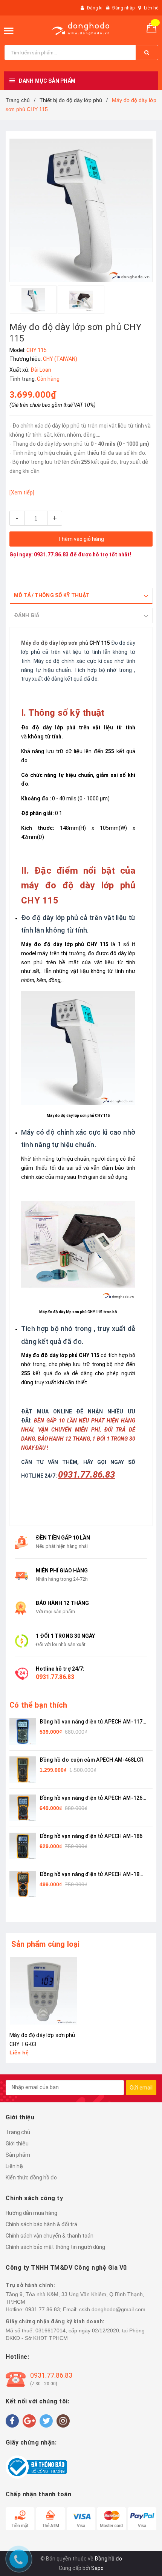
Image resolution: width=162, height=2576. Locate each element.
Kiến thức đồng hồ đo (31, 2178)
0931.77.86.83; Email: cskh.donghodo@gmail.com (85, 2309)
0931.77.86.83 (51, 554)
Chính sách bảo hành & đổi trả (41, 2224)
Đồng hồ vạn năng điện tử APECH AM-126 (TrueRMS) (91, 1798)
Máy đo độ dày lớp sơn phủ (55, 643)
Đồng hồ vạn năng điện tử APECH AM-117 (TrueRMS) (91, 1722)
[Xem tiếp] (22, 493)
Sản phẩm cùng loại (46, 1944)
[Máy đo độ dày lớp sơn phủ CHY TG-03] (43, 1991)
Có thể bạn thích (38, 1705)
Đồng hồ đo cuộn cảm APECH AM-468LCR (92, 1760)
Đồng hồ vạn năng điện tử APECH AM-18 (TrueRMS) (89, 1875)
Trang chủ (18, 2132)
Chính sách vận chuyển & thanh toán (50, 2236)
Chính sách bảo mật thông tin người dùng (55, 2247)
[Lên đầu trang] (147, 1796)
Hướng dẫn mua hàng (31, 2213)
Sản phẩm (18, 2155)
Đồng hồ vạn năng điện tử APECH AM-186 (91, 1836)
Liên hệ (151, 8)
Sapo (97, 2568)
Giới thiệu (17, 2144)
